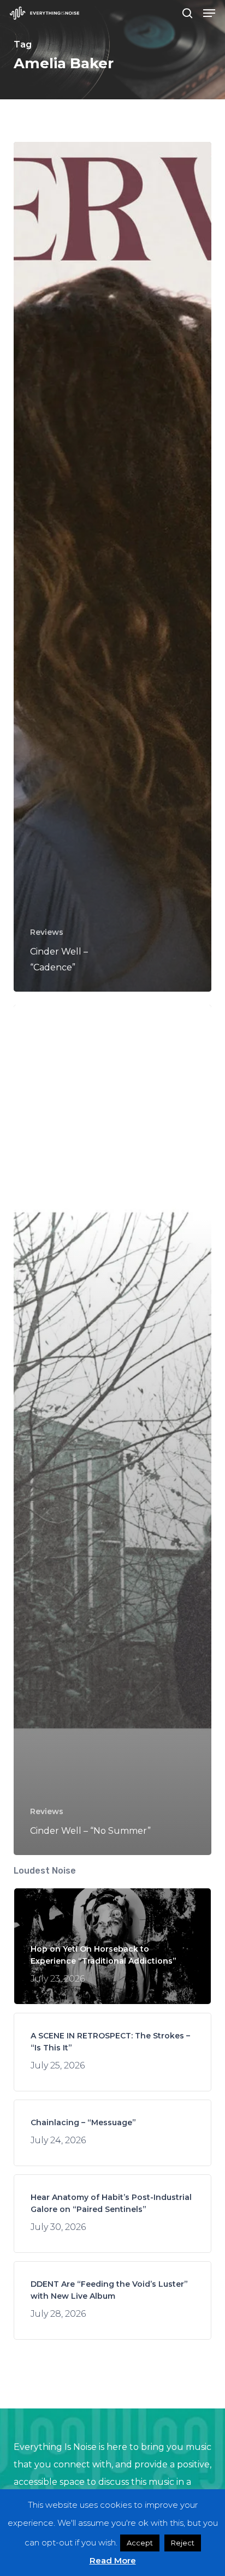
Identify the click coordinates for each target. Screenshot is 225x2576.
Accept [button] (140, 2543)
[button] (209, 13)
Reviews (47, 932)
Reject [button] (183, 2543)
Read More (113, 2560)
